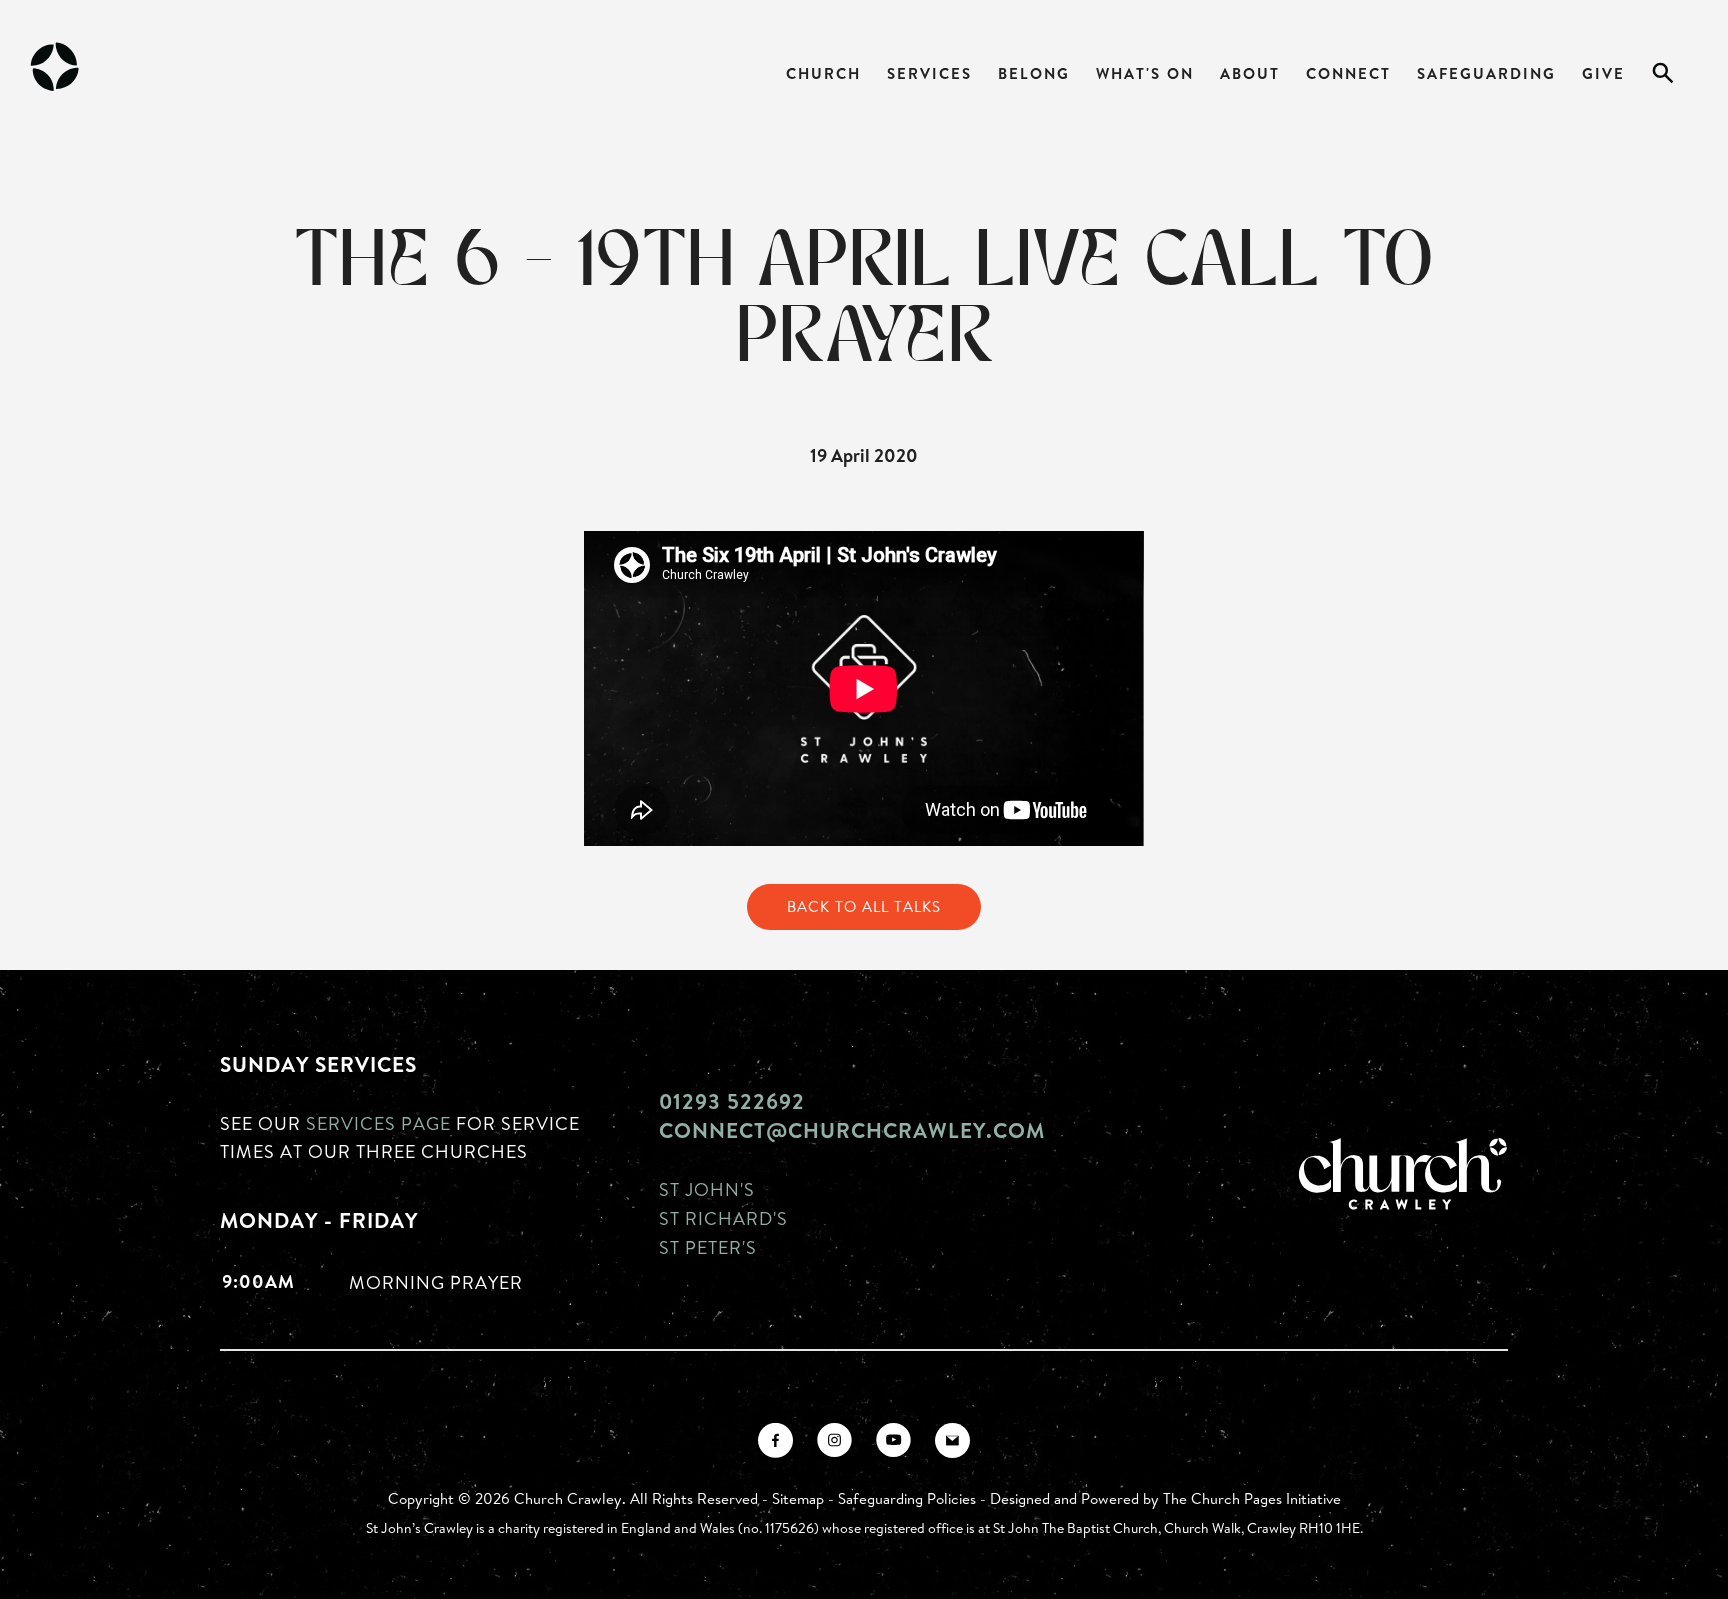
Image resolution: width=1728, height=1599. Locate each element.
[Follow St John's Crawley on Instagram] (834, 1440)
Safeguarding (1486, 73)
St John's (707, 1189)
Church (823, 73)
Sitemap (798, 1498)
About (1250, 73)
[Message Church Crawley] (952, 1440)
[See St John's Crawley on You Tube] (893, 1440)
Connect (1348, 73)
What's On (1145, 73)
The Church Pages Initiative (1252, 1498)
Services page (378, 1123)
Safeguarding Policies (907, 1498)
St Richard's (723, 1218)
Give (1603, 73)
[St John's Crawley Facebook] (775, 1440)
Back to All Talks (864, 906)
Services (929, 73)
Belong (1034, 73)
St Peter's (708, 1247)
